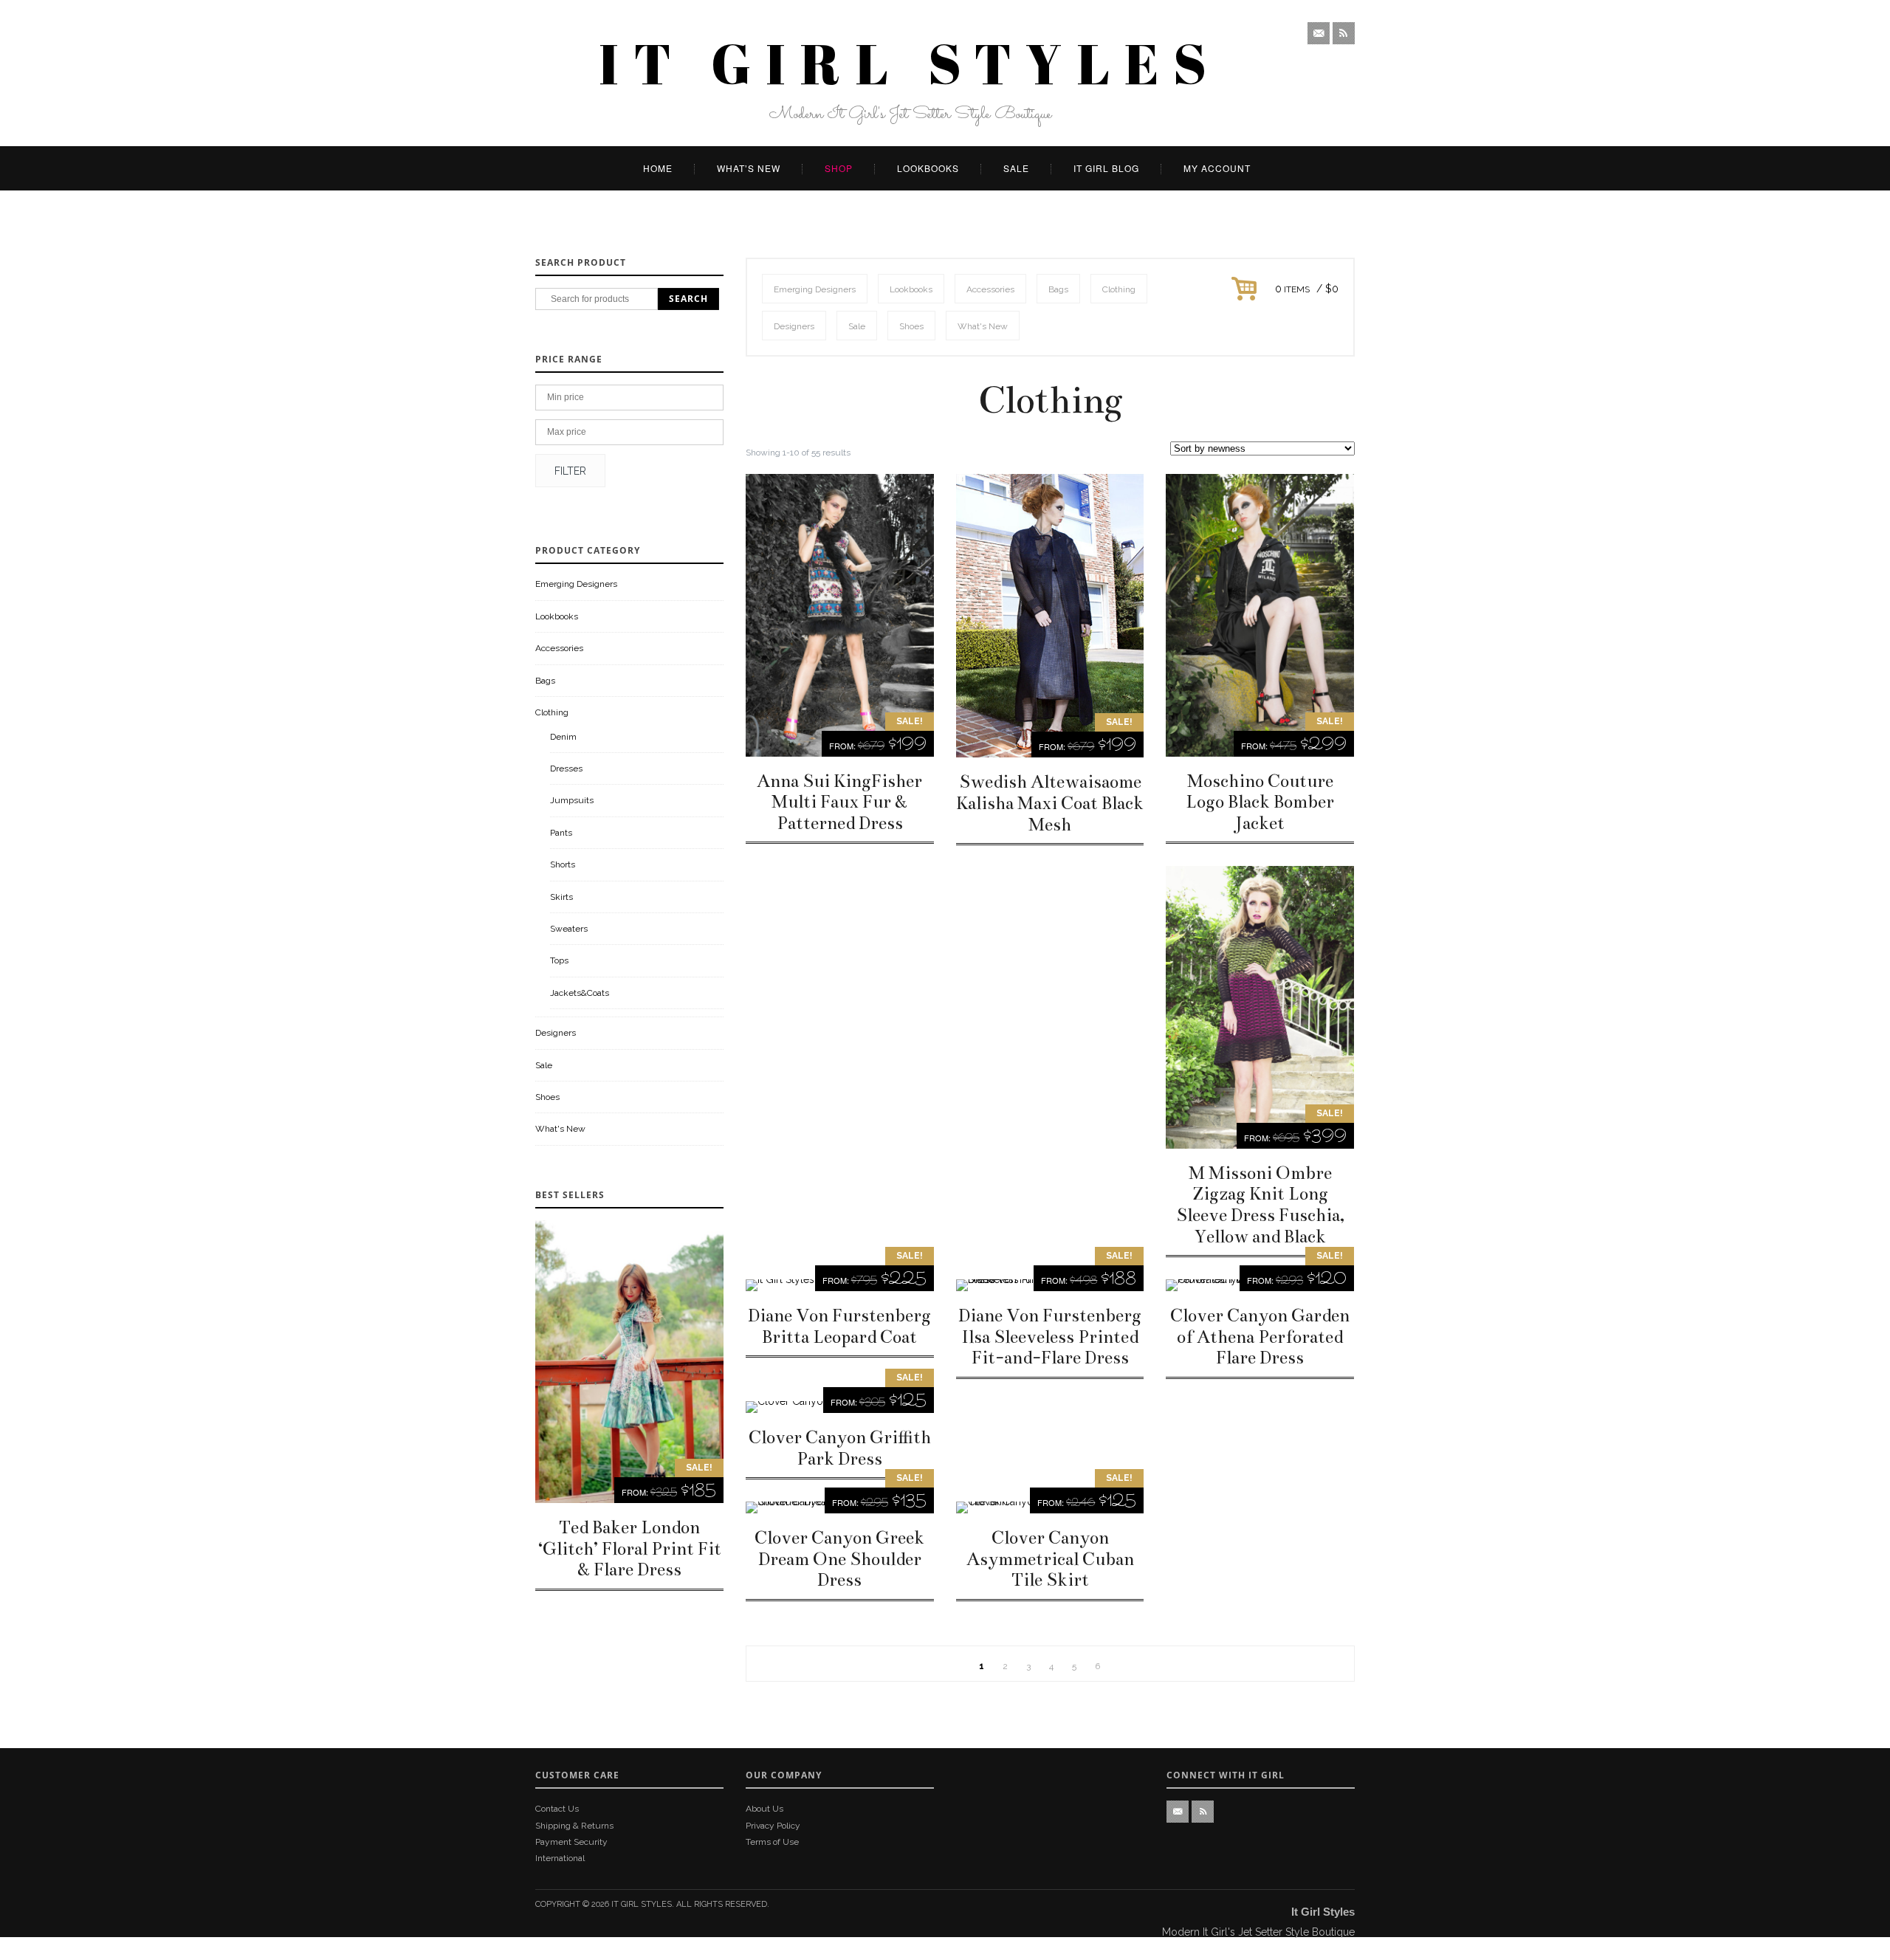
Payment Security (571, 1842)
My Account (1217, 168)
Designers (556, 1033)
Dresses (566, 768)
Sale (1016, 168)
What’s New (749, 168)
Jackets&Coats (580, 993)
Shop (839, 168)
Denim (563, 737)
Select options (840, 616)
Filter (570, 471)
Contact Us (557, 1809)
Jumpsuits (572, 800)
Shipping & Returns (574, 1826)
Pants (561, 833)
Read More (630, 1362)
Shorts (563, 864)
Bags (545, 681)
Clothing (552, 712)
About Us (764, 1809)
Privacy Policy (773, 1826)
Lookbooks (928, 168)
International (560, 1858)
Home (658, 168)
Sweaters (569, 929)
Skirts (561, 897)
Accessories (559, 648)
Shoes (547, 1097)
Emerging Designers (576, 584)
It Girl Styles (642, 1904)
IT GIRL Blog (1106, 168)
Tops (559, 960)
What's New (560, 1129)
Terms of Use (772, 1842)
